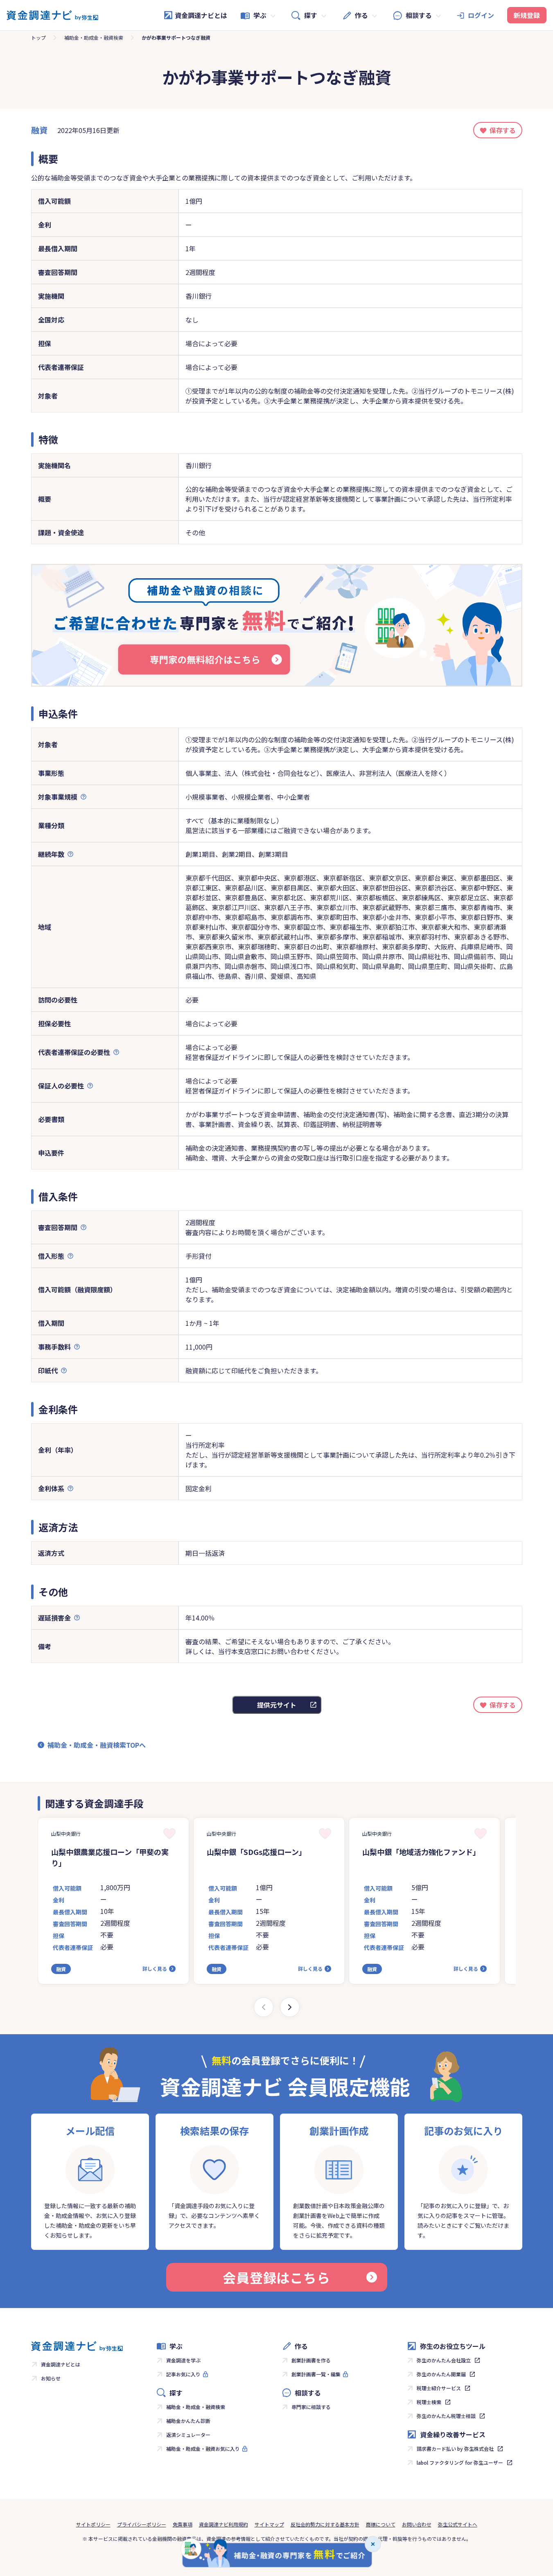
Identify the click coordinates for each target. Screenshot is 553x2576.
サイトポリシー (93, 2524)
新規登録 (527, 15)
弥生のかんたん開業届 (441, 2374)
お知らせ (51, 2378)
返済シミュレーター (188, 2435)
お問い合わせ (417, 2524)
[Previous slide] (264, 2007)
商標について (381, 2524)
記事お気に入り (183, 2374)
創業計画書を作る (311, 2360)
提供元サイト (277, 1705)
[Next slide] (290, 2007)
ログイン (481, 15)
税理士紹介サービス (439, 2388)
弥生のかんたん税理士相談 (446, 2416)
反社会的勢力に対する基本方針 (325, 2524)
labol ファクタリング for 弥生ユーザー (460, 2462)
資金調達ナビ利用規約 (223, 2524)
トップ (38, 37)
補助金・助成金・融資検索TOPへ (97, 1745)
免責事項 (183, 2524)
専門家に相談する (311, 2407)
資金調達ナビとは (201, 15)
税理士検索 (429, 2402)
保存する (503, 130)
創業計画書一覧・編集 (316, 2374)
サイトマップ (269, 2524)
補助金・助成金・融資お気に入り (203, 2449)
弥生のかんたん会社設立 (444, 2360)
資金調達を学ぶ (183, 2360)
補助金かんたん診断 (188, 2421)
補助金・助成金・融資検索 (94, 37)
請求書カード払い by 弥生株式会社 (455, 2449)
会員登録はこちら (276, 2277)
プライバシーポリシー (142, 2524)
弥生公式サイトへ (458, 2524)
